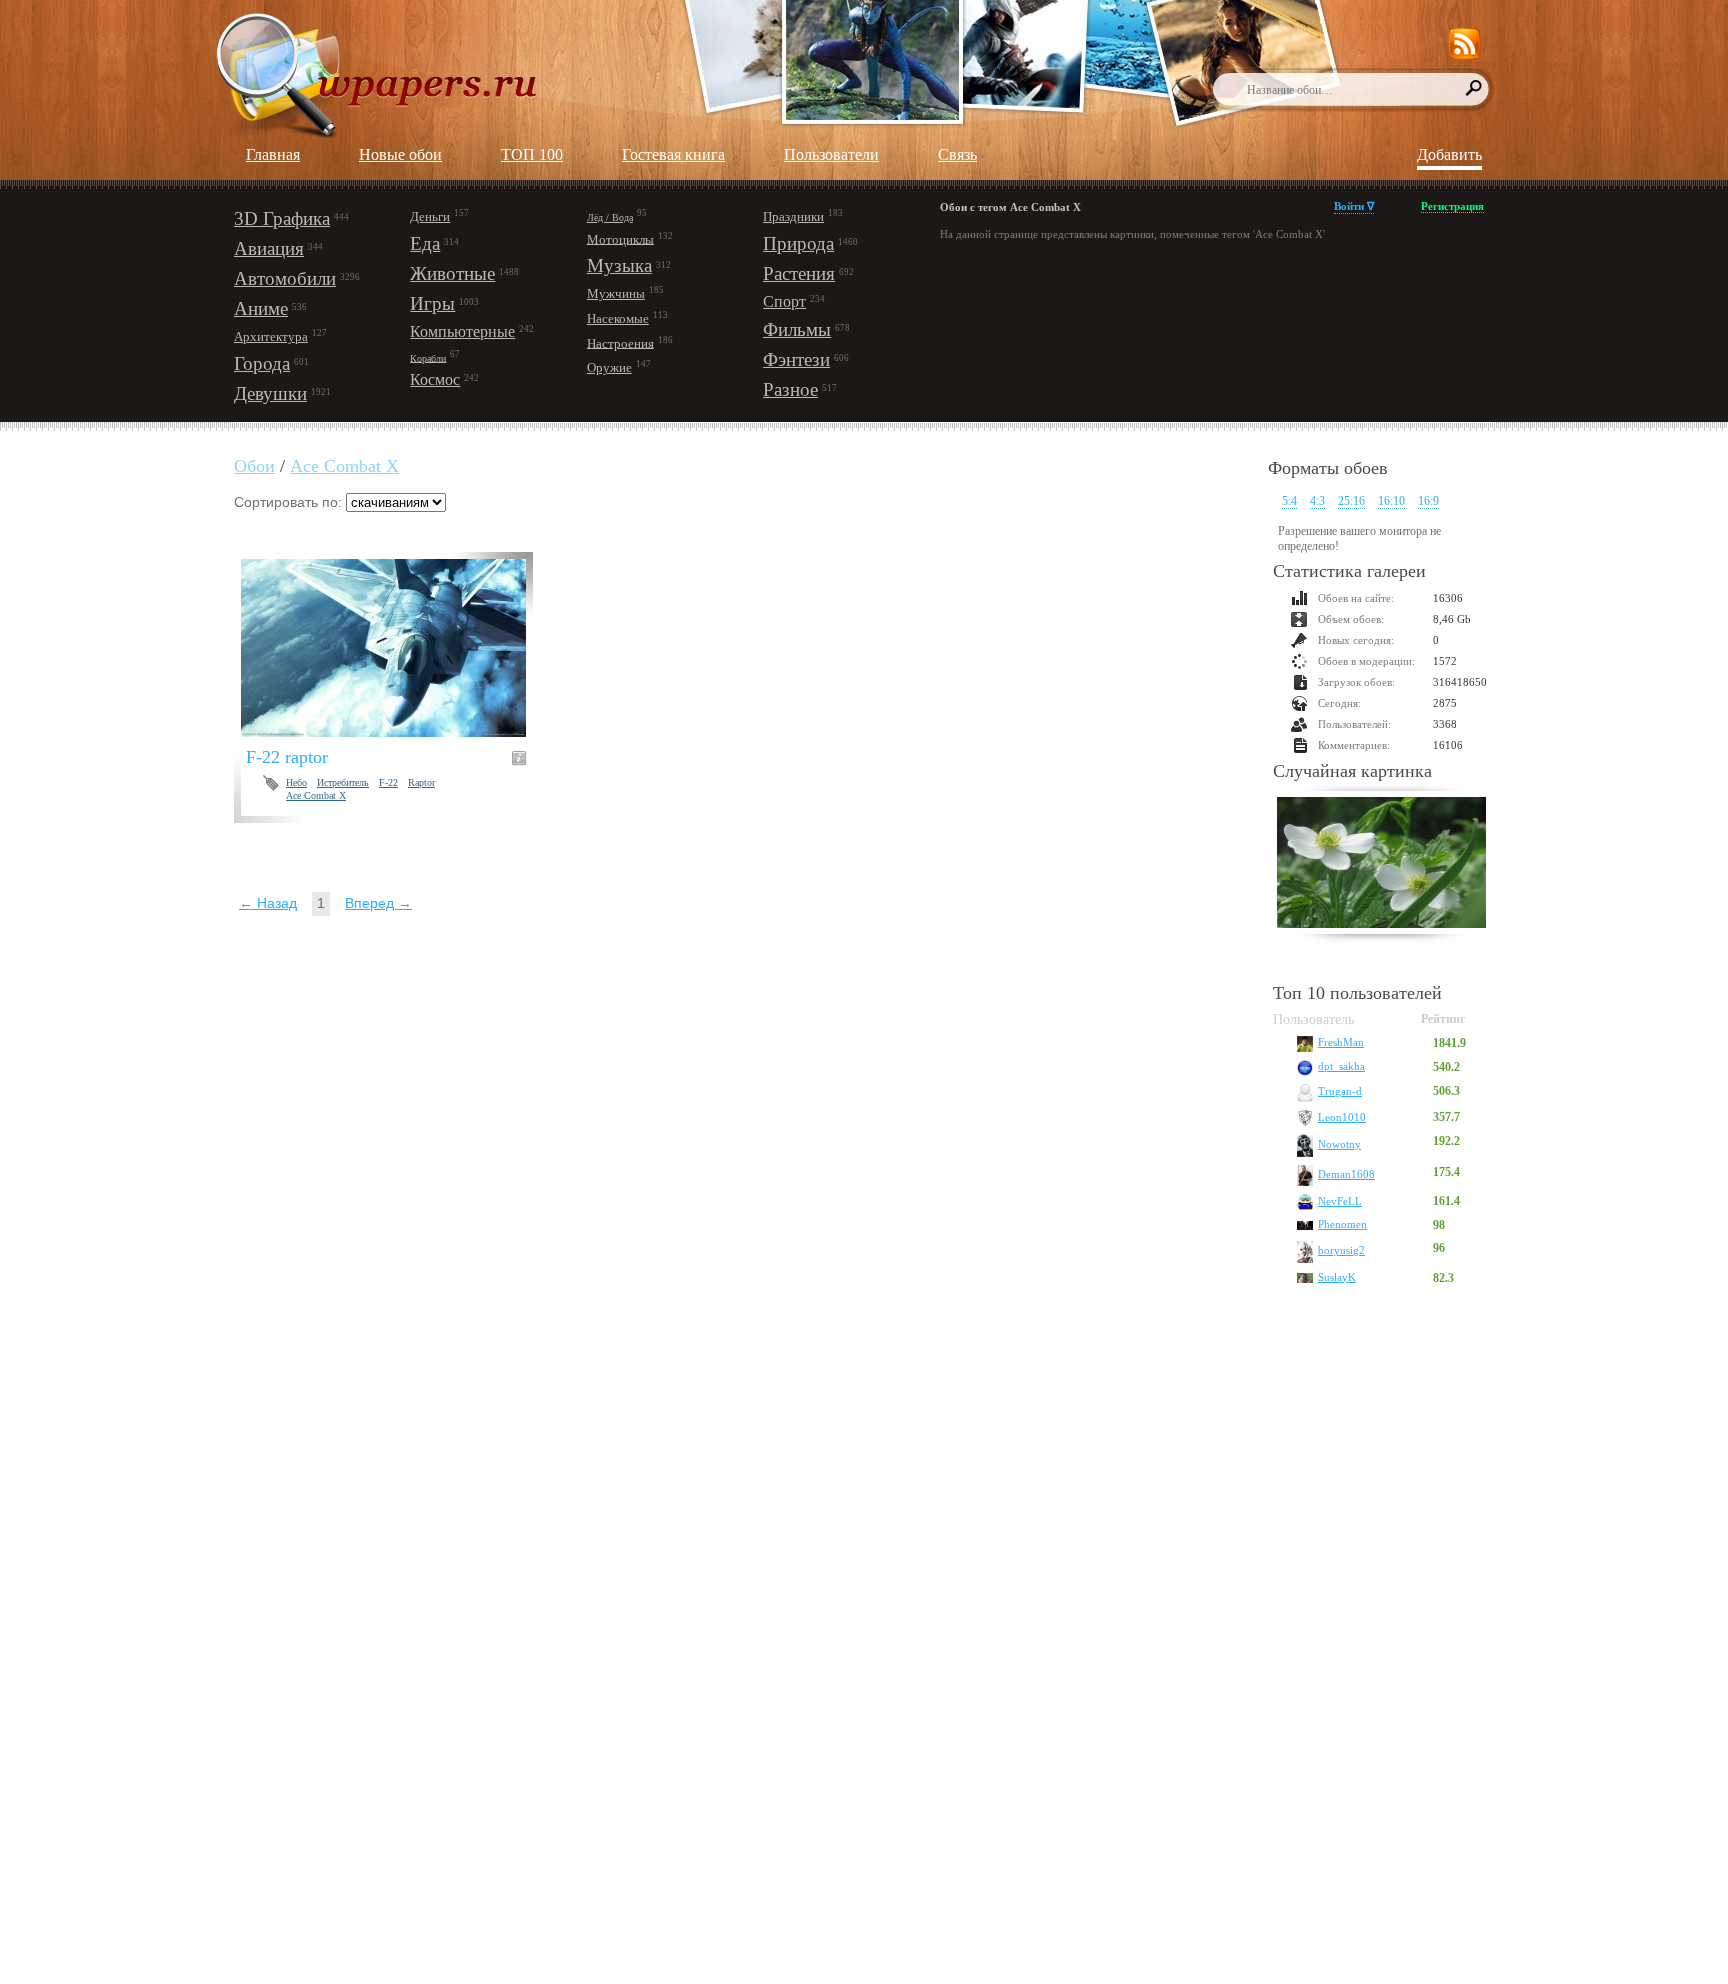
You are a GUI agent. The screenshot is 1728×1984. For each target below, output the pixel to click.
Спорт (784, 301)
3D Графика (282, 218)
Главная (273, 154)
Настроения (620, 342)
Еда (425, 243)
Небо (296, 782)
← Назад (268, 903)
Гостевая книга (673, 154)
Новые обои (400, 154)
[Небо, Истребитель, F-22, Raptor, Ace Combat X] (395, 648)
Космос (435, 379)
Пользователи (831, 154)
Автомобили (285, 278)
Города (262, 363)
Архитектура (271, 336)
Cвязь (957, 154)
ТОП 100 (532, 154)
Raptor (421, 782)
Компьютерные (462, 331)
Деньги (430, 216)
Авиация (269, 248)
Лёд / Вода (610, 217)
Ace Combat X (344, 466)
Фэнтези (796, 359)
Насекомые (618, 318)
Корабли (428, 357)
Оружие (609, 367)
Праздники (793, 216)
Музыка (619, 265)
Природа (798, 243)
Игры (432, 303)
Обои (254, 466)
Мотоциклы (620, 238)
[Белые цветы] (1381, 865)
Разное (790, 389)
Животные (452, 273)
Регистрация (1452, 206)
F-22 (388, 782)
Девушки (270, 393)
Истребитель (343, 782)
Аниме (261, 308)
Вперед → (378, 903)
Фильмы (797, 329)
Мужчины (616, 293)
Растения (799, 273)
